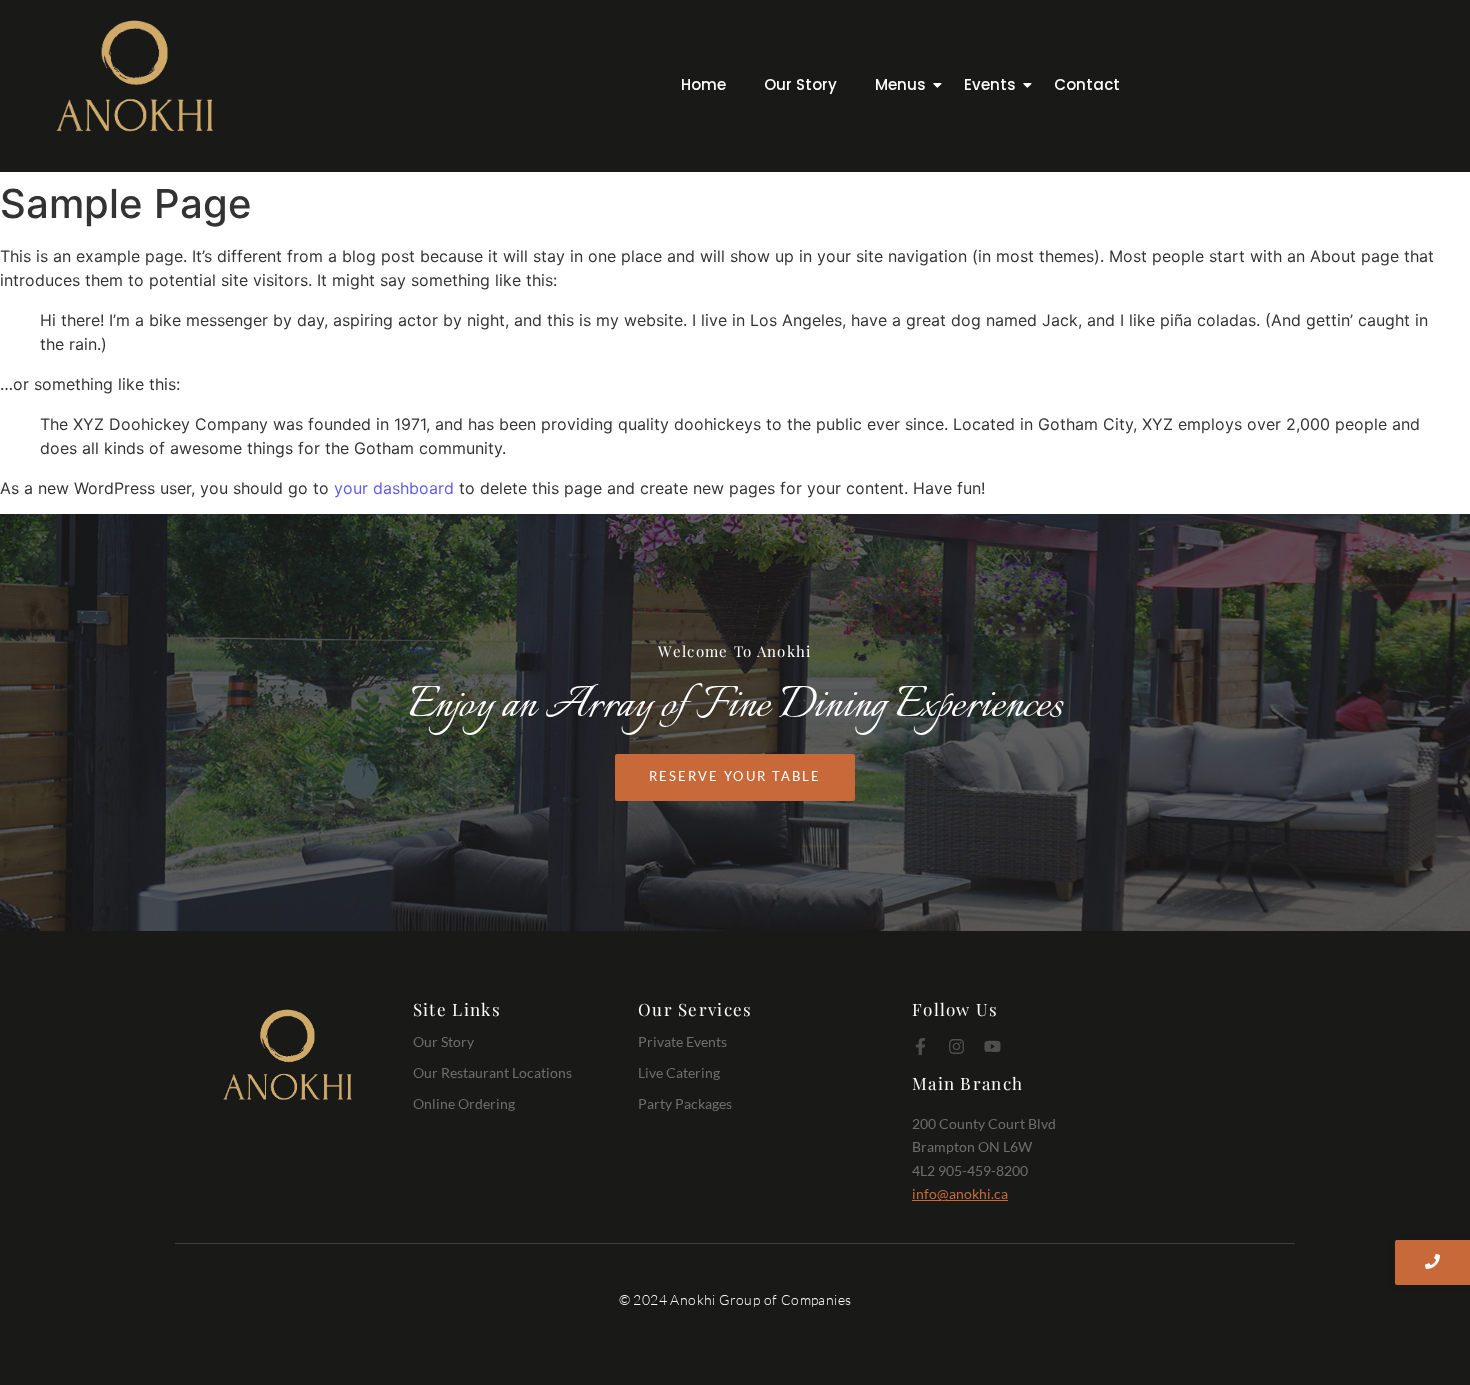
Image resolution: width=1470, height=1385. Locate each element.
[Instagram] (956, 1046)
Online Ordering (464, 1103)
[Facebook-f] (920, 1046)
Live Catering (679, 1072)
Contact (1087, 84)
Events (990, 84)
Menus (900, 84)
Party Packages (685, 1103)
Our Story (800, 84)
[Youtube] (992, 1046)
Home (703, 84)
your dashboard (394, 488)
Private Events (682, 1041)
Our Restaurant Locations (492, 1072)
